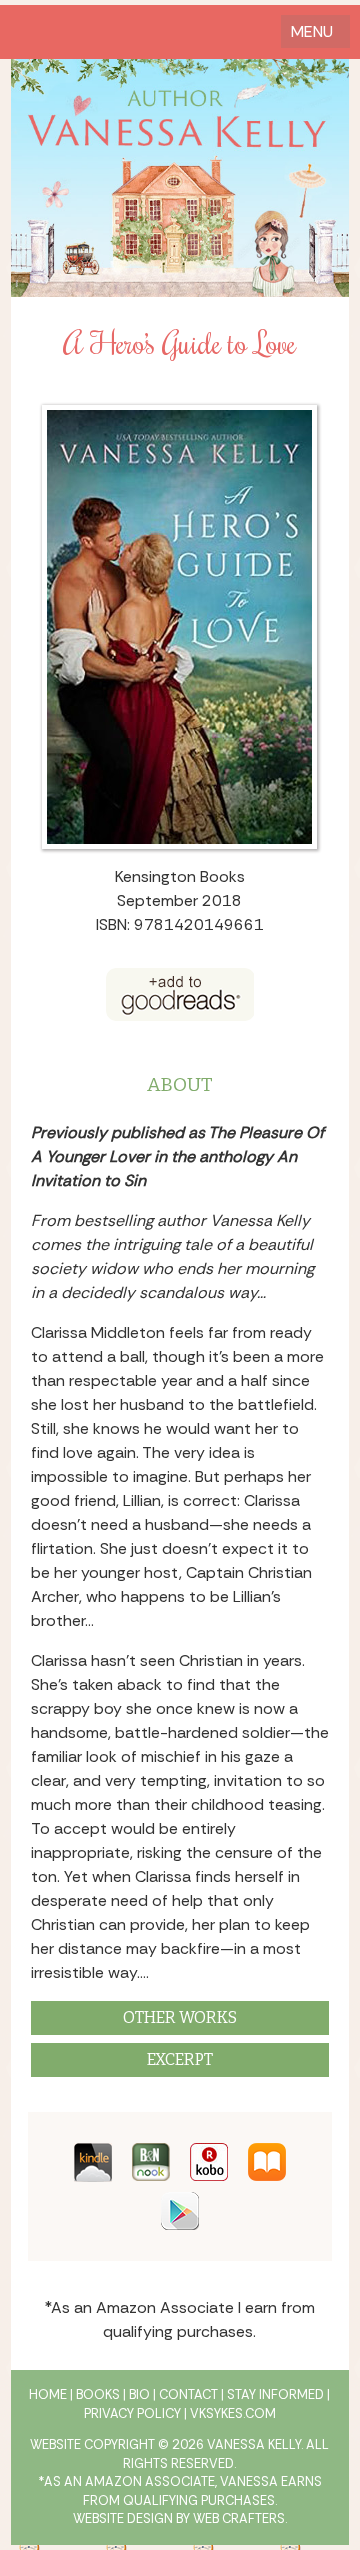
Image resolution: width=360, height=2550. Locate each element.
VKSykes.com (233, 2413)
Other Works (180, 2017)
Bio (139, 2394)
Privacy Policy (132, 2413)
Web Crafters (239, 2518)
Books (98, 2394)
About (180, 1084)
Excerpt (180, 2059)
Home (48, 2394)
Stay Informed (275, 2394)
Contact (188, 2394)
